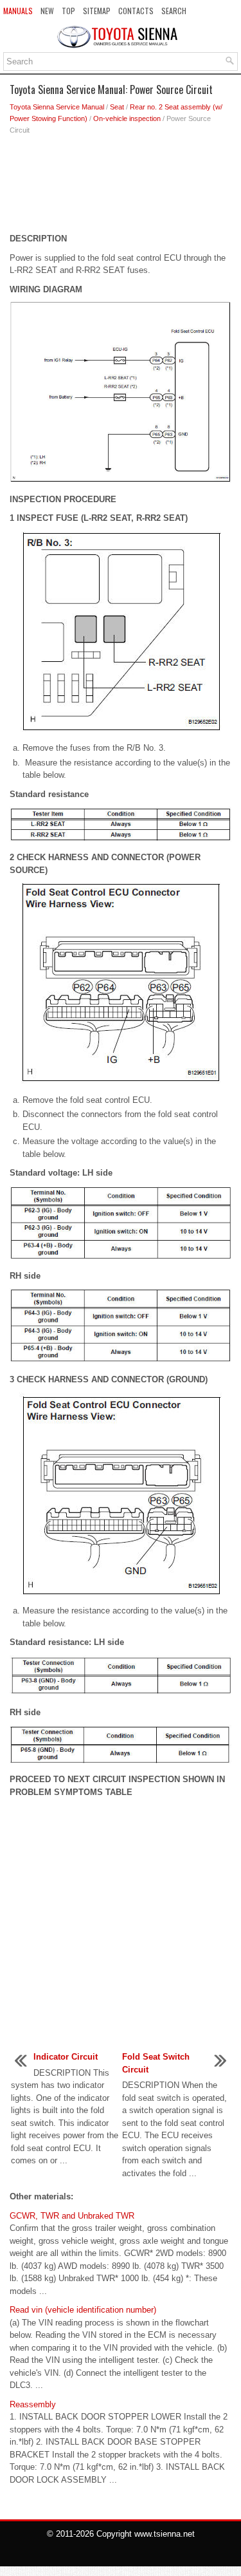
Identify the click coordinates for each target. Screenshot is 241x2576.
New (47, 11)
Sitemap (97, 11)
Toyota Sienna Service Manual (57, 107)
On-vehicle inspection (127, 118)
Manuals (18, 11)
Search (174, 11)
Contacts (136, 11)
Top (68, 11)
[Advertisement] (121, 187)
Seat (117, 107)
